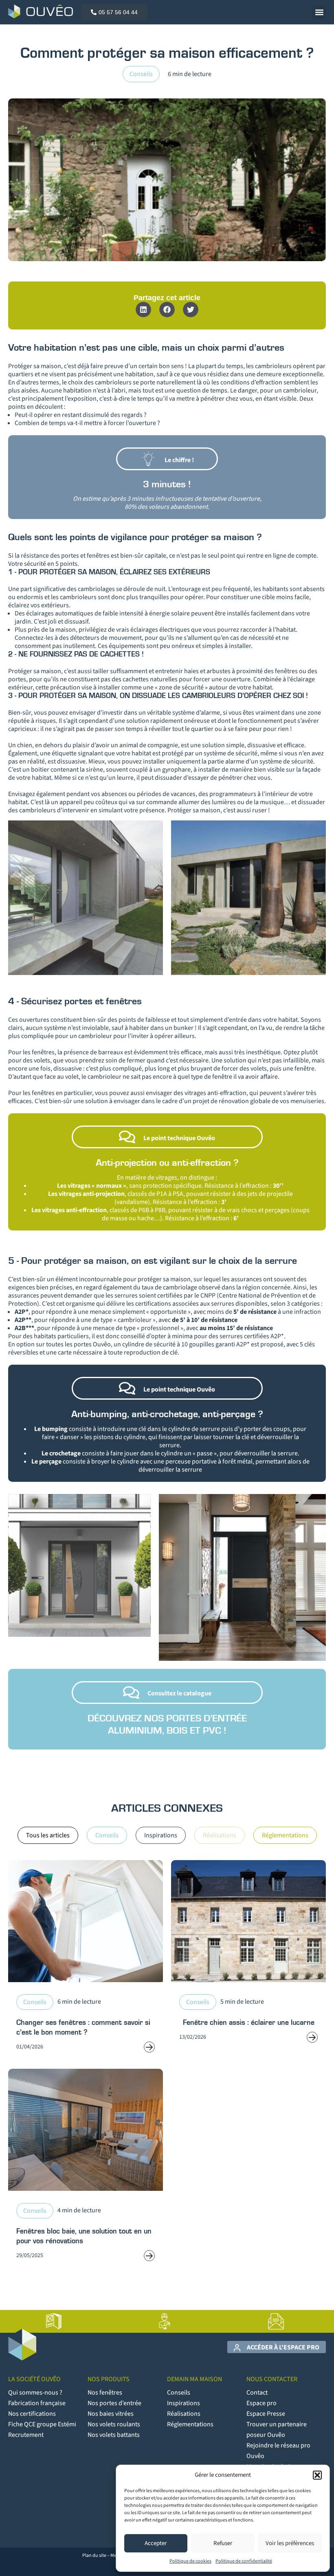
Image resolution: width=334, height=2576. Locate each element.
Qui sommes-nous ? (35, 2393)
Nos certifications (32, 2414)
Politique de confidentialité (244, 2561)
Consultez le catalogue (179, 1693)
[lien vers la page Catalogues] (54, 2321)
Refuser (223, 2543)
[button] (317, 2475)
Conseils (141, 74)
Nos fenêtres (105, 2393)
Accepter (156, 2543)
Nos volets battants (114, 2435)
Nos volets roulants (114, 2424)
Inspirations (183, 2403)
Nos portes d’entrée (114, 2403)
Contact (257, 2393)
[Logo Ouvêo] (41, 11)
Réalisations (184, 2414)
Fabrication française (37, 2403)
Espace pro (261, 2403)
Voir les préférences (290, 2543)
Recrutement (26, 2435)
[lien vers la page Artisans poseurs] (165, 2321)
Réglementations (190, 2424)
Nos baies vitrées (111, 2414)
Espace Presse (266, 2414)
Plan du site (94, 2555)
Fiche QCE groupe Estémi (42, 2424)
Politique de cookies (190, 2561)
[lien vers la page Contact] (276, 2321)
